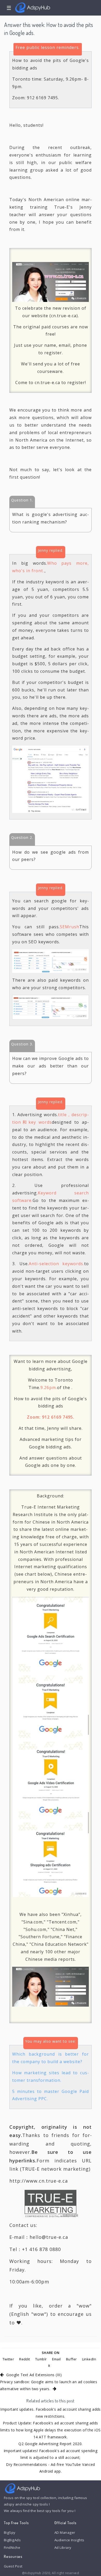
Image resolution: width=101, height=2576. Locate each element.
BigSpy (10, 2532)
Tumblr (41, 2359)
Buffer (71, 2359)
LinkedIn (89, 2359)
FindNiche (12, 2547)
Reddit (25, 2359)
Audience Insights (69, 2540)
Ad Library (63, 2547)
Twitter (8, 2359)
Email (56, 2359)
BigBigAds (12, 2540)
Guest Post (13, 2566)
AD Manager (65, 2532)
